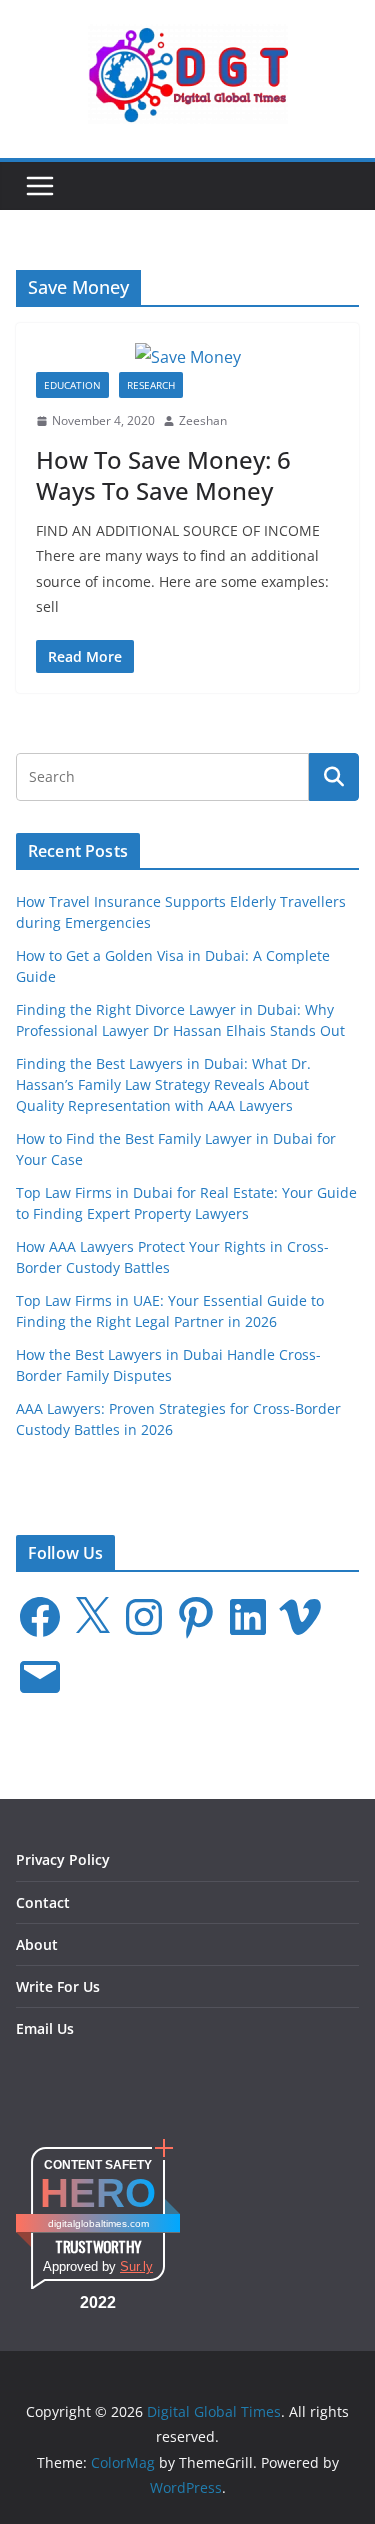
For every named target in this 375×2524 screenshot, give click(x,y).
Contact (43, 1902)
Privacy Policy (63, 1859)
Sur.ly (136, 2266)
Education (72, 385)
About (37, 1944)
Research (151, 385)
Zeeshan (203, 420)
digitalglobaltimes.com (98, 2223)
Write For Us (58, 1986)
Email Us (45, 2028)
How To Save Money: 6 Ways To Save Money (163, 475)
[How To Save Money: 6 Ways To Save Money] (187, 357)
